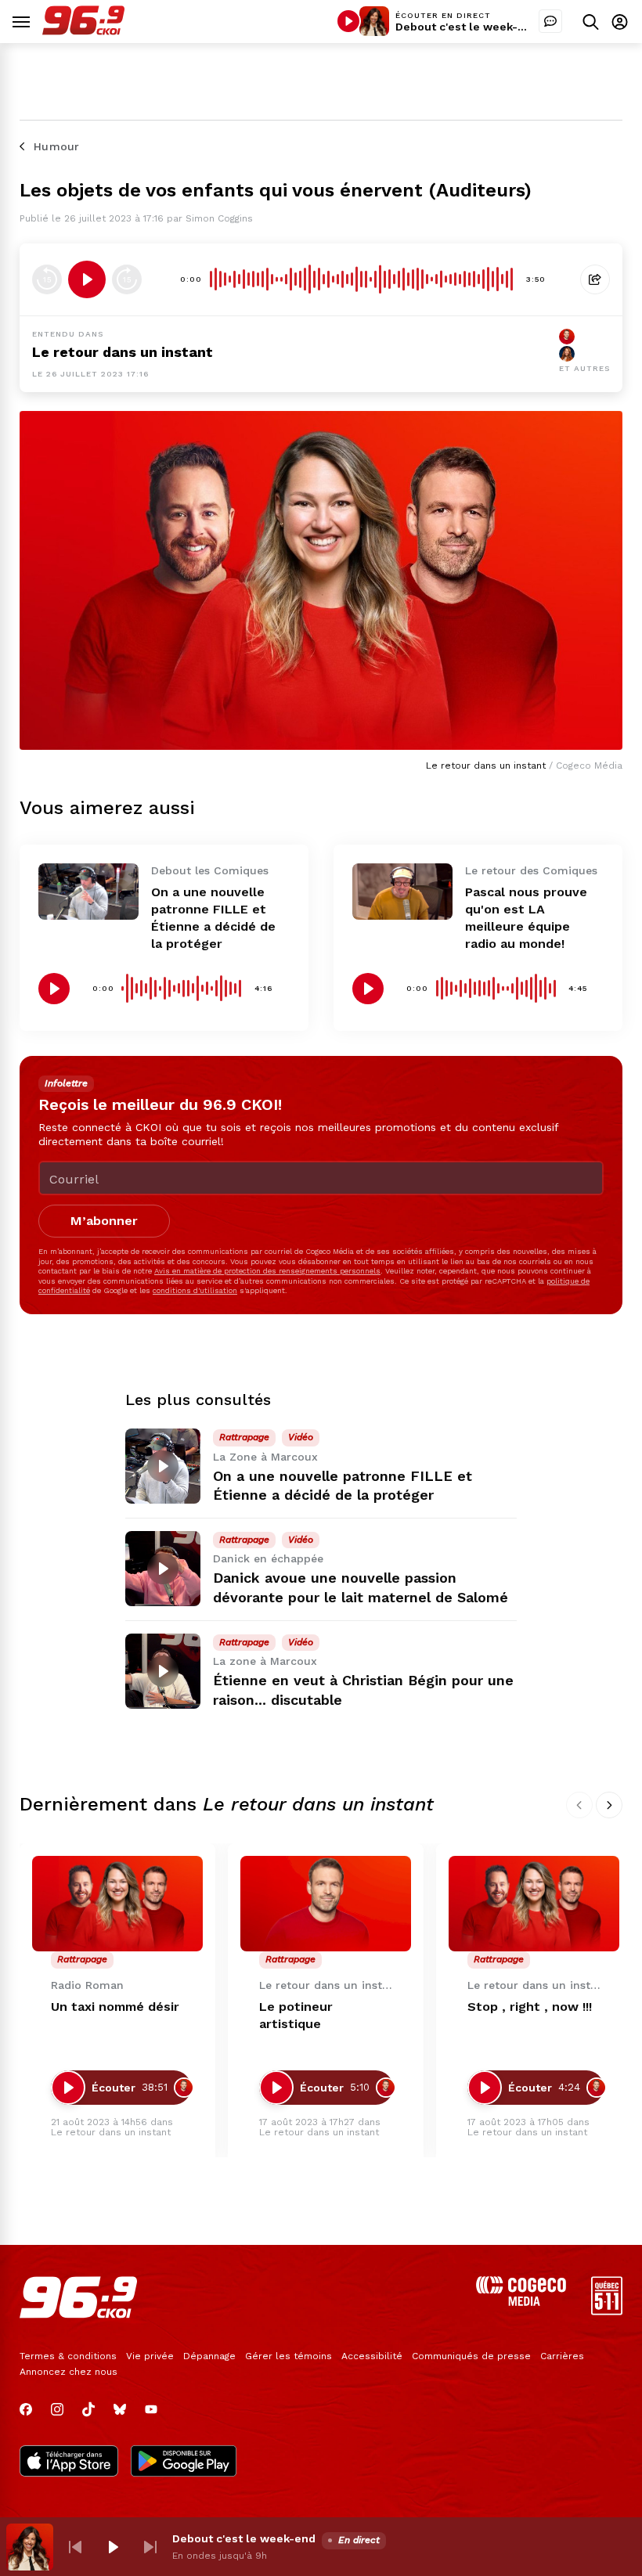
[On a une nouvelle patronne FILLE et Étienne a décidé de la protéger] (88, 892)
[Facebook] (26, 2409)
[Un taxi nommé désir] (117, 1904)
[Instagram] (57, 2409)
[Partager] (595, 279)
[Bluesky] (120, 2409)
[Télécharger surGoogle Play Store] (184, 2463)
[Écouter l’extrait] (87, 279)
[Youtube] (151, 2409)
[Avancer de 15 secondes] (127, 279)
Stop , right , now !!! (530, 2007)
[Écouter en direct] (348, 21)
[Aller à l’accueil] (83, 31)
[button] (75, 2547)
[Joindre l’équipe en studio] (550, 21)
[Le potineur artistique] (326, 1904)
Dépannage (209, 2356)
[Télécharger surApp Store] (69, 2463)
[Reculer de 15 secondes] (47, 279)
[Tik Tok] (88, 2409)
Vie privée (150, 2356)
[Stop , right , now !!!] (534, 1904)
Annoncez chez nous (69, 2372)
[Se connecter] (620, 22)
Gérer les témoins (289, 2356)
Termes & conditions (68, 2356)
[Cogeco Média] (521, 2302)
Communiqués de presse (471, 2356)
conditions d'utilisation (195, 1290)
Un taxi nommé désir (115, 2007)
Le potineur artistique (296, 2015)
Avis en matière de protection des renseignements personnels (267, 1271)
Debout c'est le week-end (467, 27)
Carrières (562, 2356)
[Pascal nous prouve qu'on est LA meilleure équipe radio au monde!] (402, 892)
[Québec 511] (607, 2311)
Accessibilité (372, 2356)
